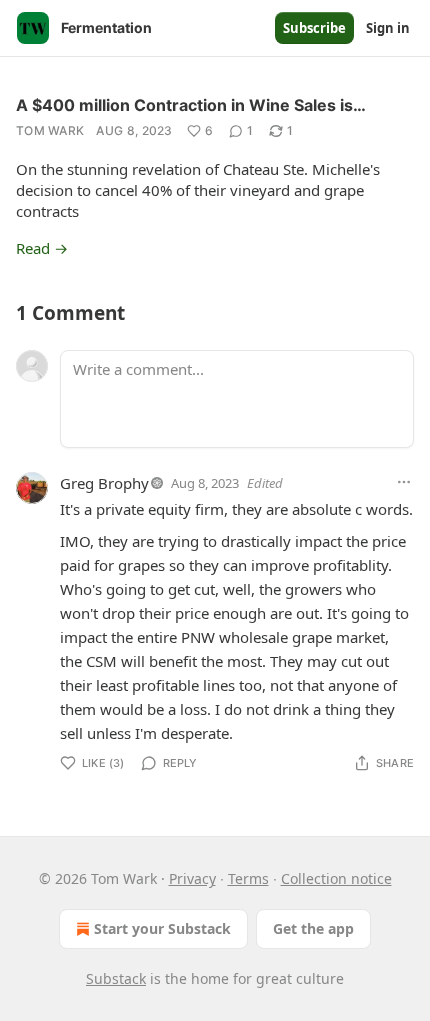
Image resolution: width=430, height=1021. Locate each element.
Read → (42, 248)
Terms (248, 878)
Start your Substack (162, 928)
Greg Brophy (104, 483)
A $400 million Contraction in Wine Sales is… (191, 105)
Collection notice (336, 878)
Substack (116, 978)
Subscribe (314, 28)
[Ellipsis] (404, 482)
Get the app (313, 928)
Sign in (388, 28)
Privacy (192, 878)
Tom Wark (50, 130)
